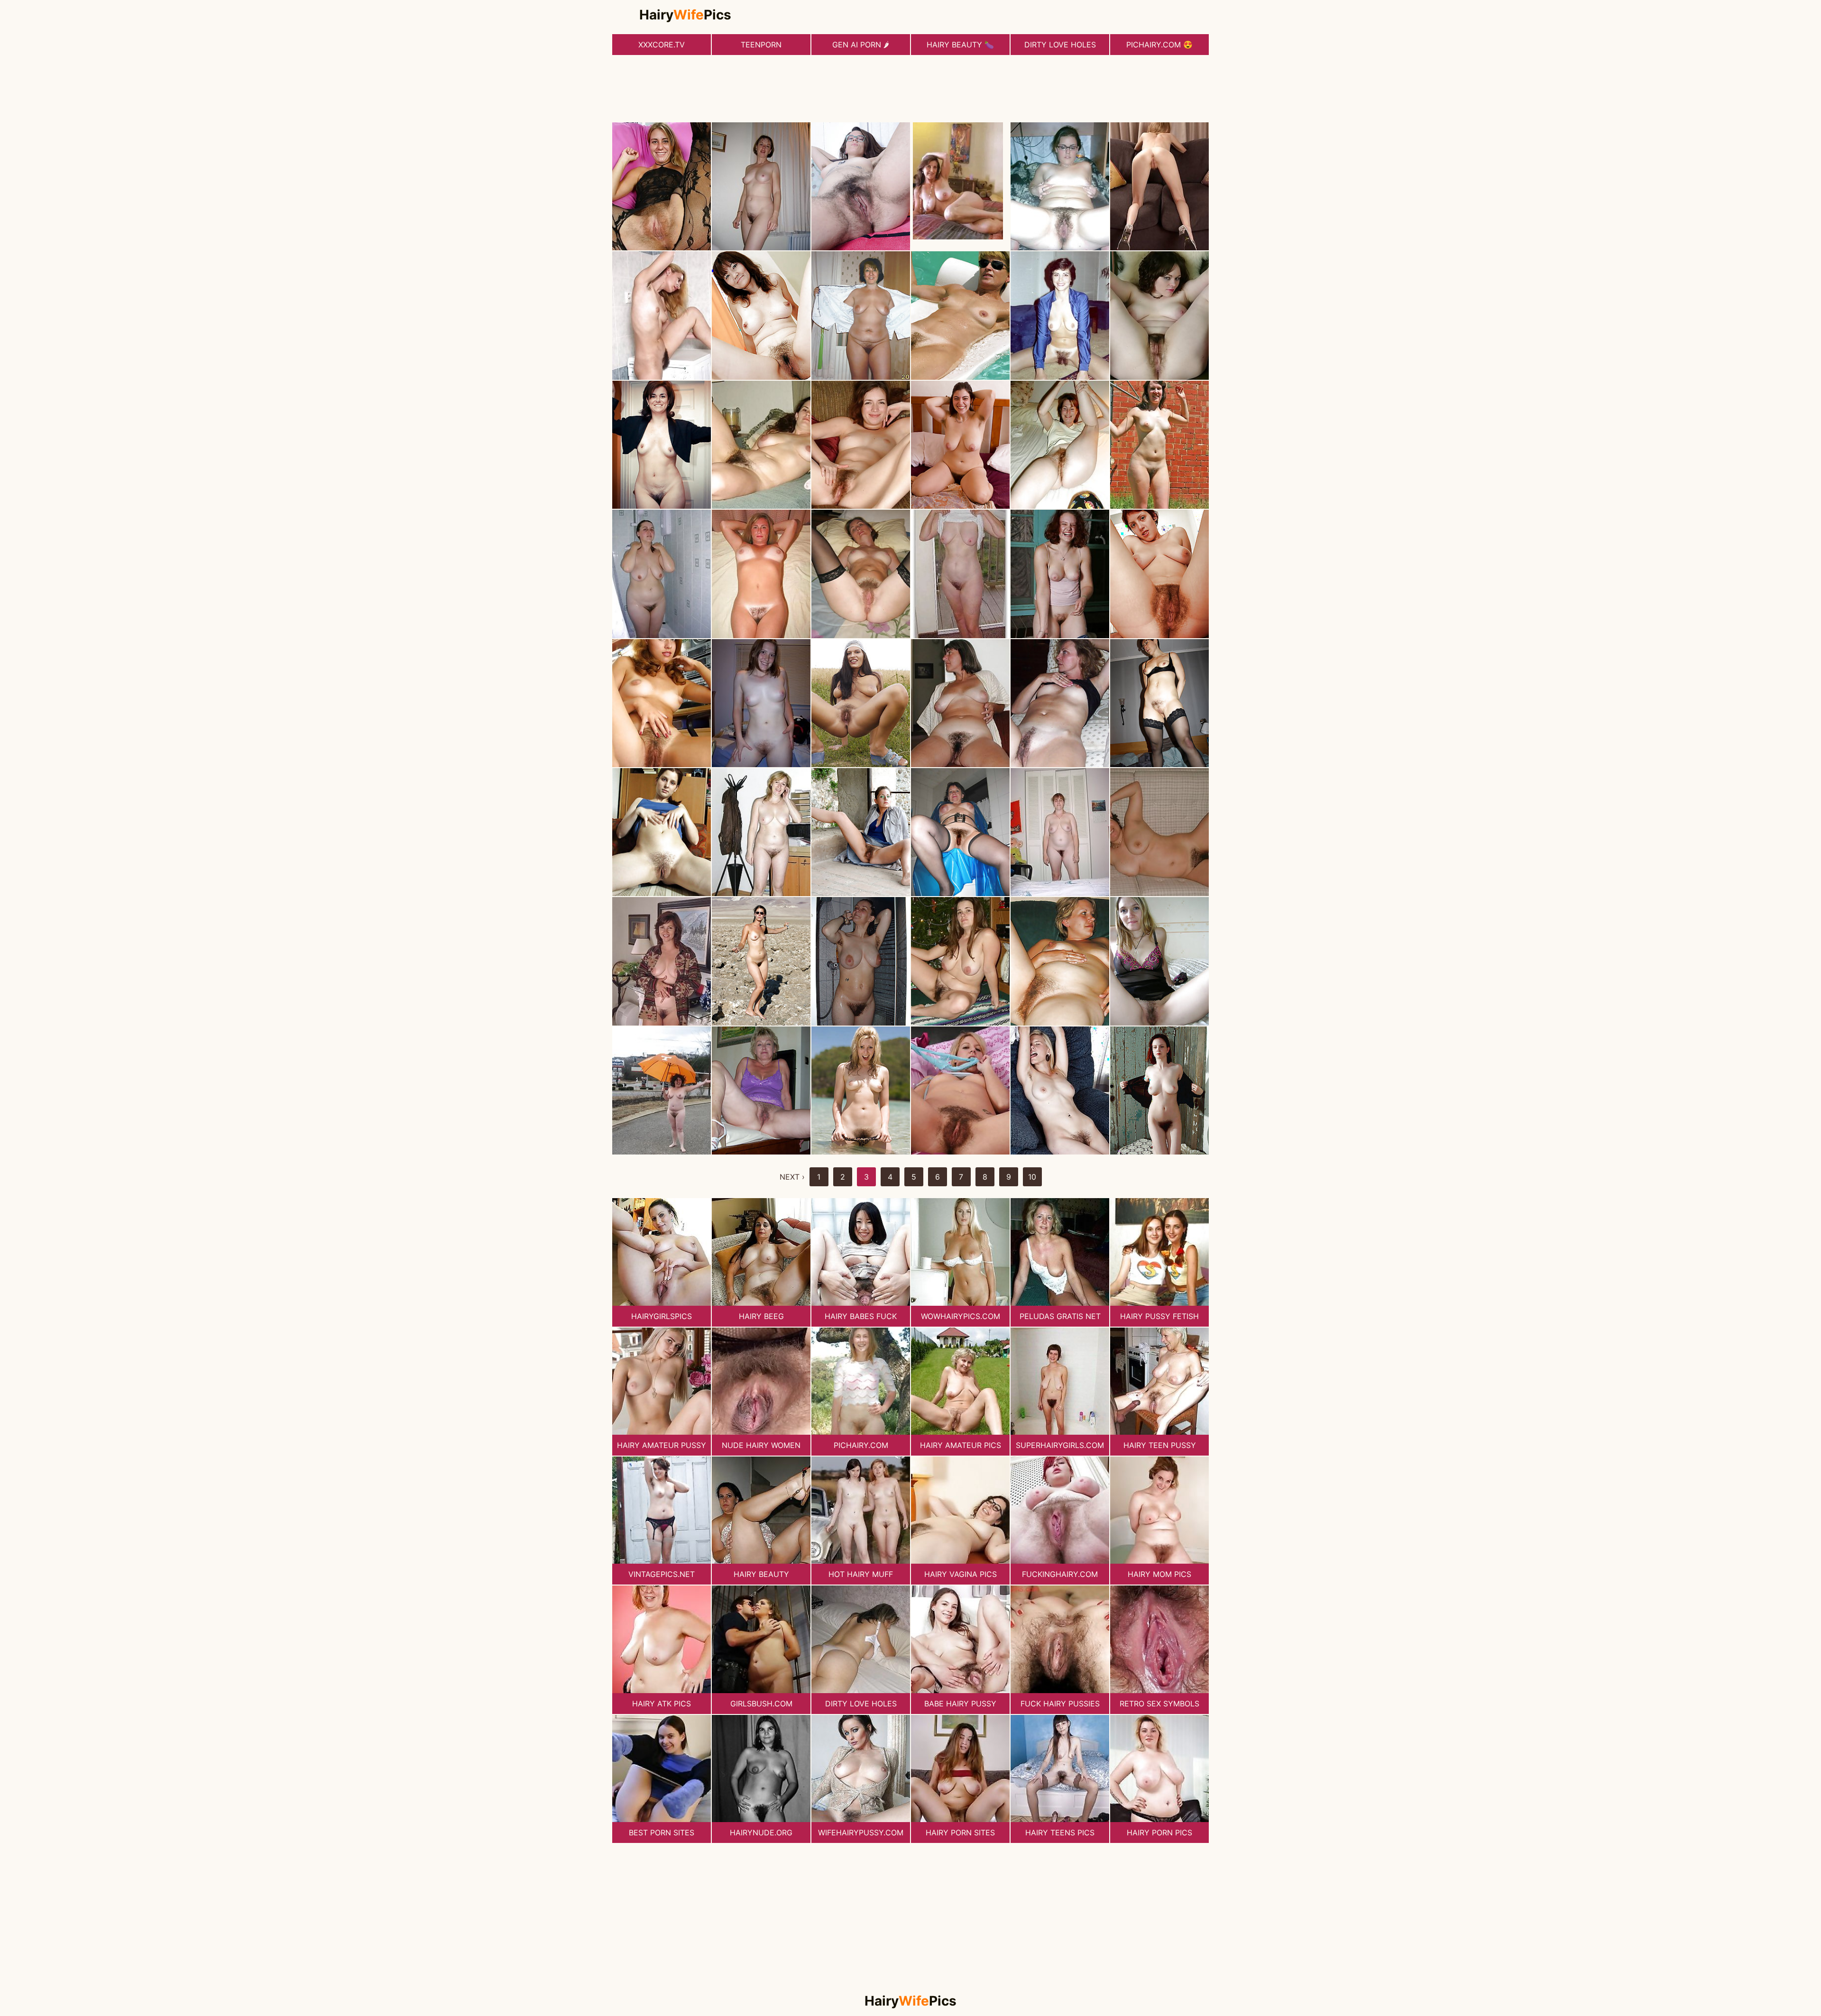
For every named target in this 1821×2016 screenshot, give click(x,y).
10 (1032, 1177)
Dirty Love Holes (1060, 45)
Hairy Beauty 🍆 (960, 45)
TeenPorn (761, 45)
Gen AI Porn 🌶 (861, 45)
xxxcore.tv (662, 45)
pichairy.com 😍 (1159, 45)
